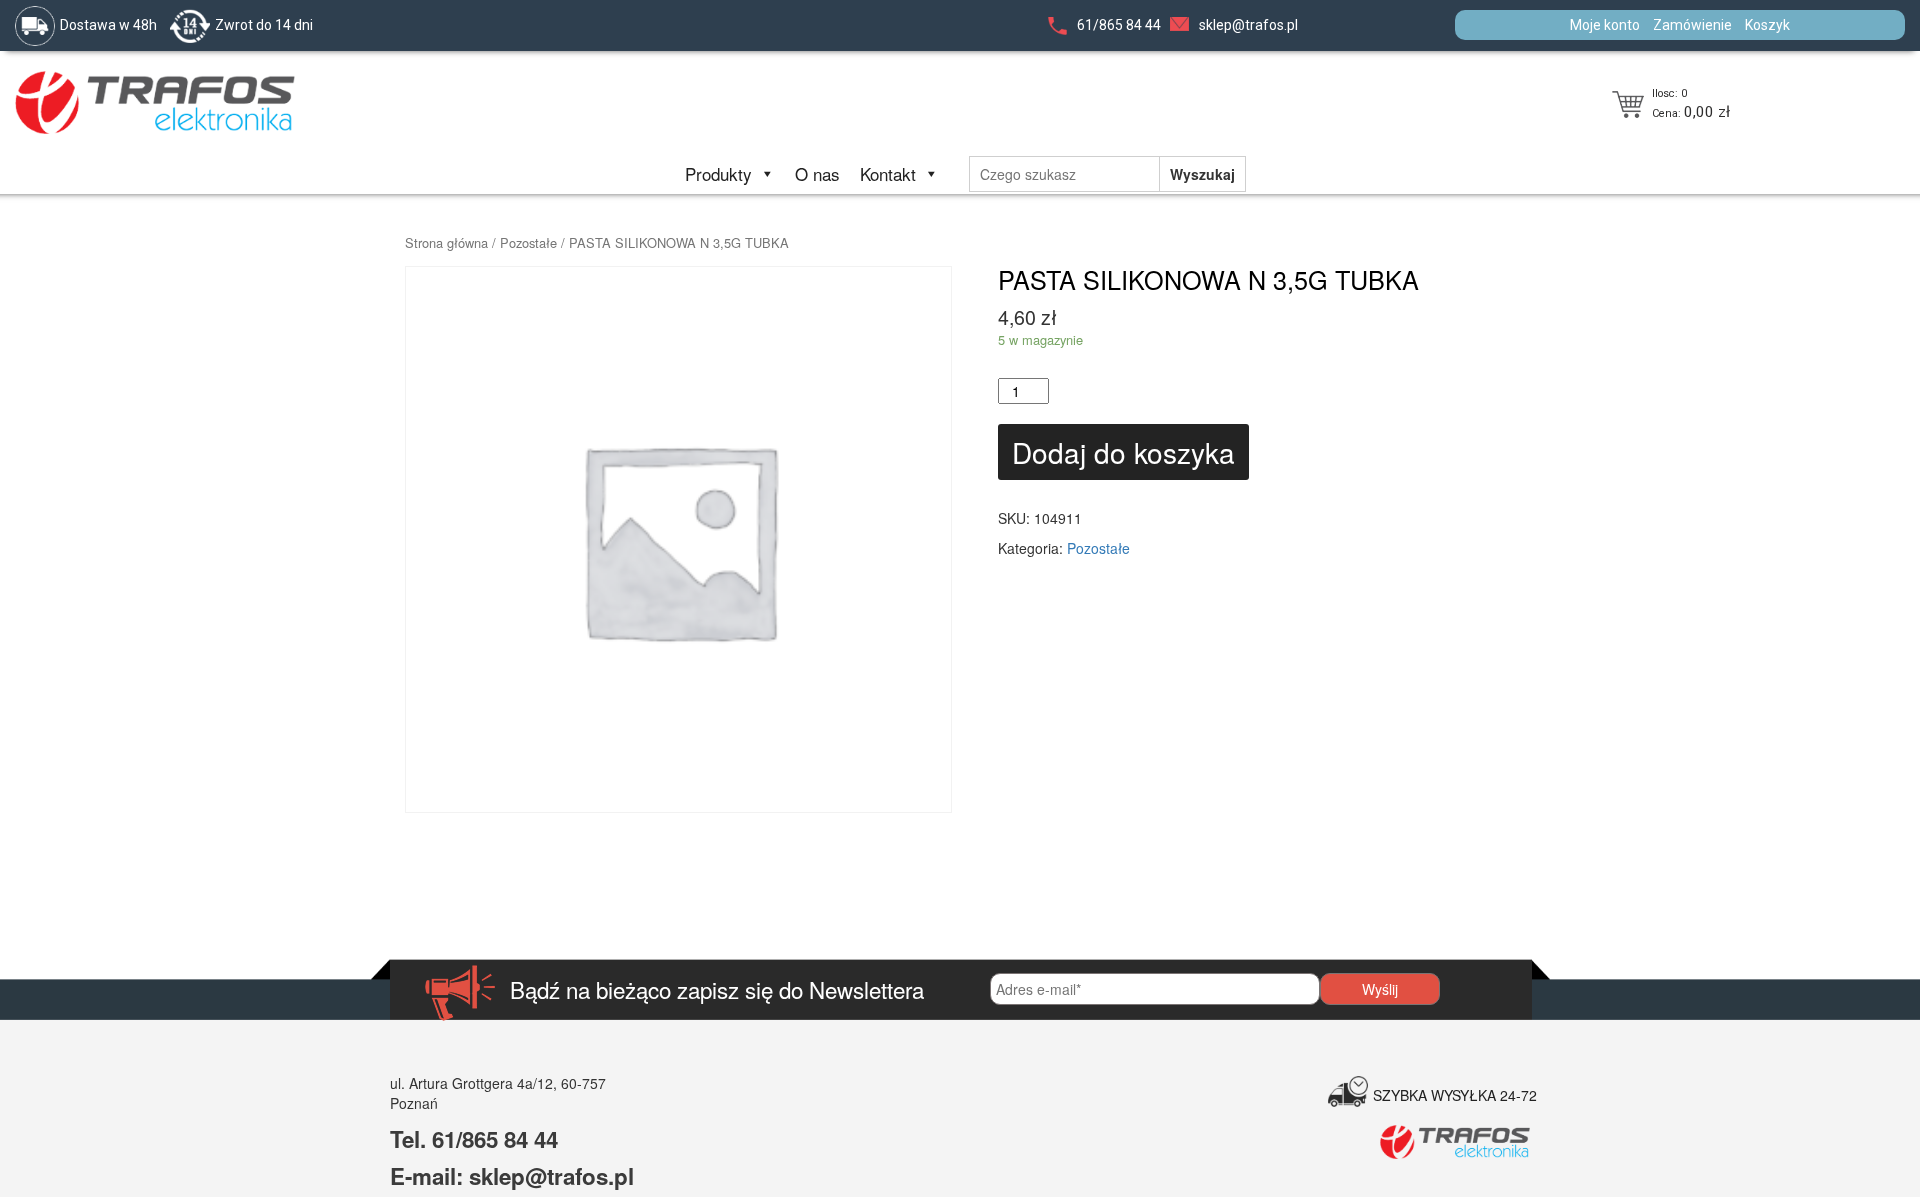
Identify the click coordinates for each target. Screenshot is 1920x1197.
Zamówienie (1692, 25)
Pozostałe (528, 242)
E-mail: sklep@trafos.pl (512, 1176)
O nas (817, 173)
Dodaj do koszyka (1123, 452)
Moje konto (1605, 25)
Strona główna (446, 242)
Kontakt (888, 173)
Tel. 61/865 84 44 (474, 1139)
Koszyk (1767, 25)
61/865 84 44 (1119, 25)
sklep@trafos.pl (1248, 25)
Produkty (718, 173)
